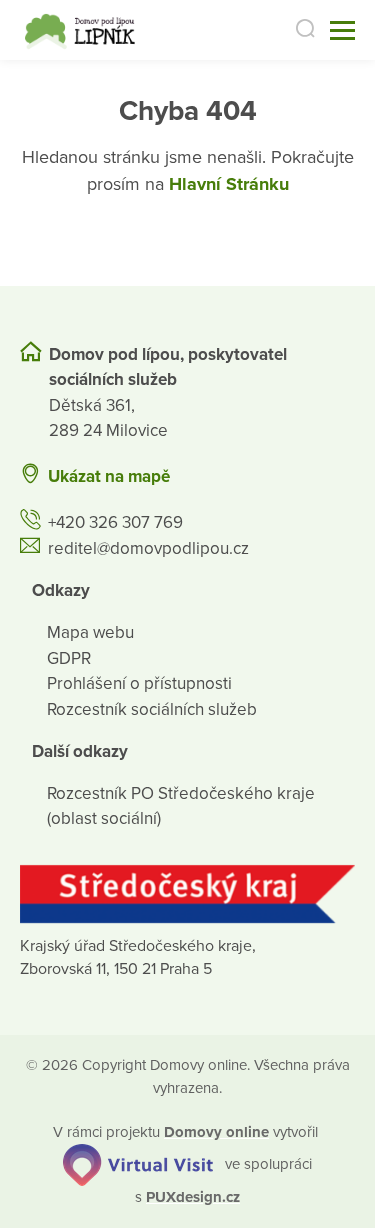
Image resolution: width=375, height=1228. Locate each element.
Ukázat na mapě (109, 476)
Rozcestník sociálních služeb (152, 709)
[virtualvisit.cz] (138, 1164)
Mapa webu (90, 632)
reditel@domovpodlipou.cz (148, 548)
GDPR (69, 658)
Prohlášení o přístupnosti (139, 683)
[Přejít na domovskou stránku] (82, 30)
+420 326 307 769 (115, 522)
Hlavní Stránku (229, 184)
